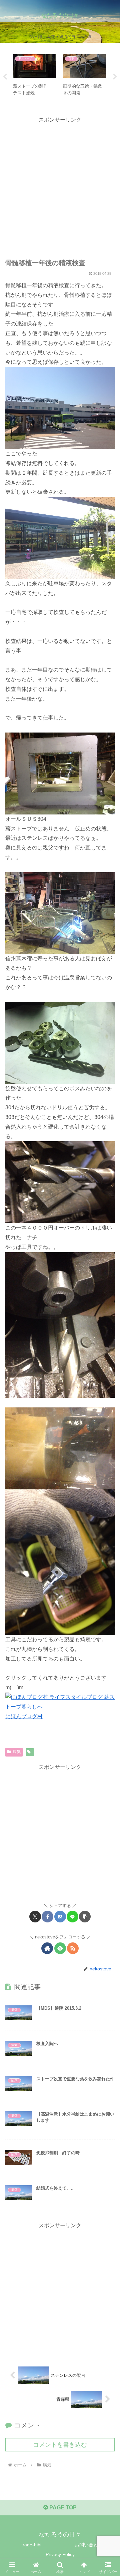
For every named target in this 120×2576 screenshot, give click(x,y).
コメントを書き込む (60, 2445)
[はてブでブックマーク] (60, 1917)
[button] (85, 1917)
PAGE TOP (62, 2508)
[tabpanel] (34, 76)
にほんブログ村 (24, 1716)
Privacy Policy (60, 2554)
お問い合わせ (89, 2545)
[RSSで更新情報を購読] (73, 1948)
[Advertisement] (60, 185)
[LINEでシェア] (72, 1917)
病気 (17, 1752)
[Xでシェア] (35, 1917)
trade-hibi (31, 2545)
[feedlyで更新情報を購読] (60, 1948)
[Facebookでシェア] (47, 1917)
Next (115, 77)
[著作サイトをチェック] (47, 1948)
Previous (5, 77)
